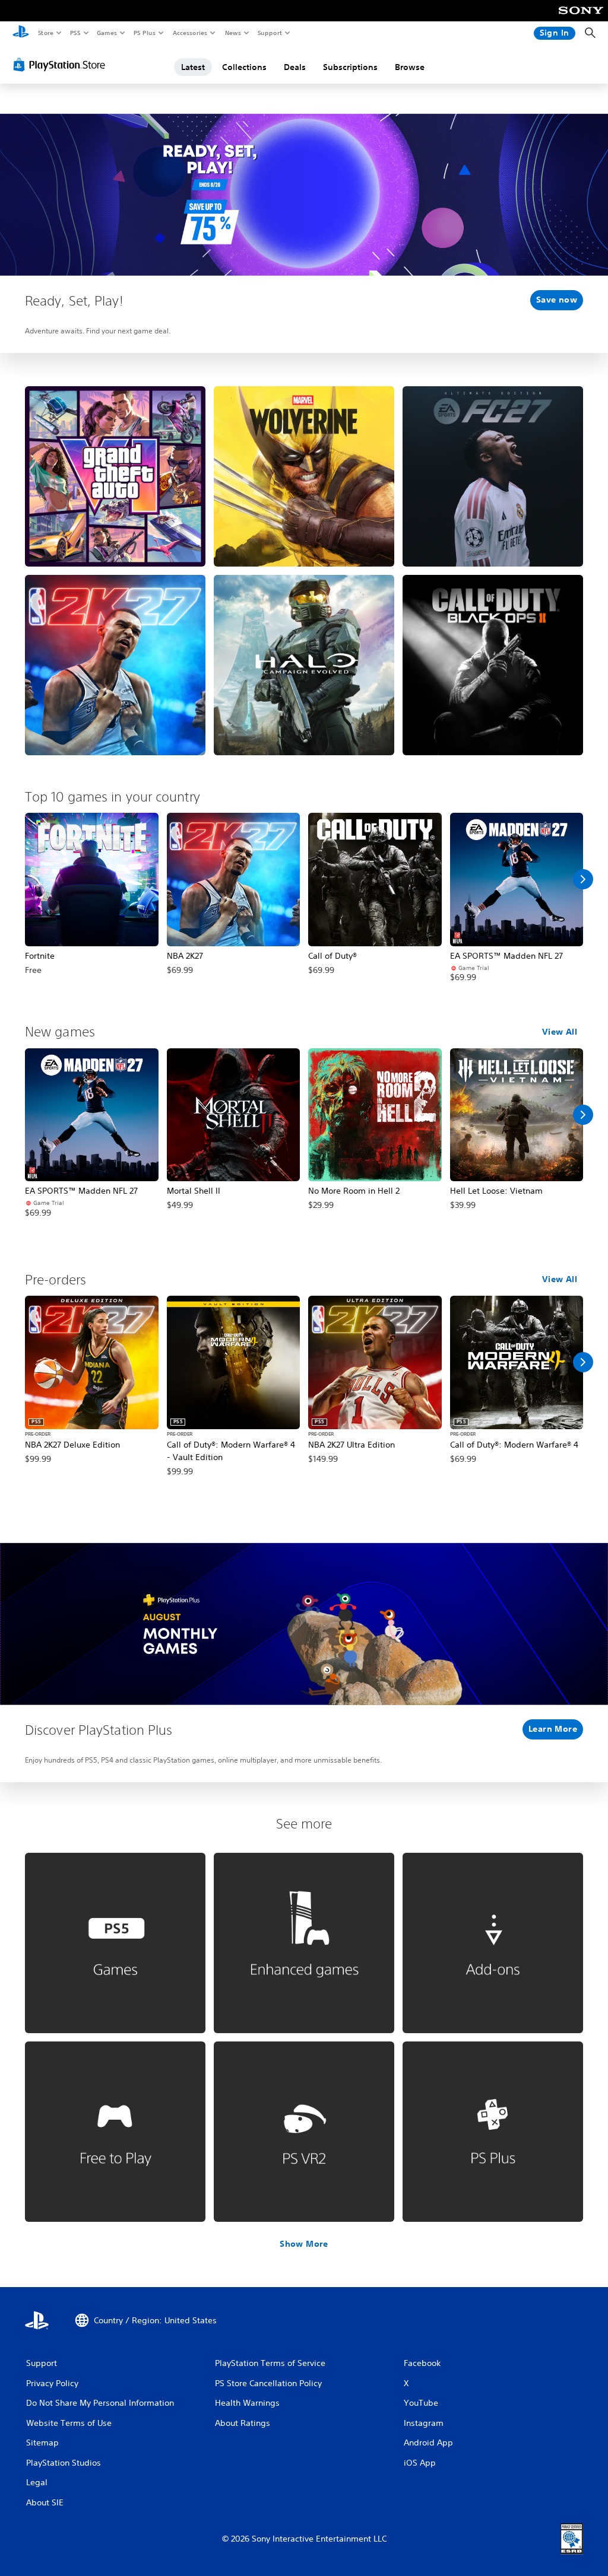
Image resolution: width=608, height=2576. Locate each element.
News (233, 33)
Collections (244, 67)
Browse (410, 67)
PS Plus (144, 33)
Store (45, 33)
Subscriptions (350, 67)
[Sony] (581, 18)
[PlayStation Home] (21, 33)
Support (269, 33)
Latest (193, 67)
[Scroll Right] (583, 879)
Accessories (189, 33)
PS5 (75, 33)
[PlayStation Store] (62, 65)
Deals (295, 67)
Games (106, 33)
